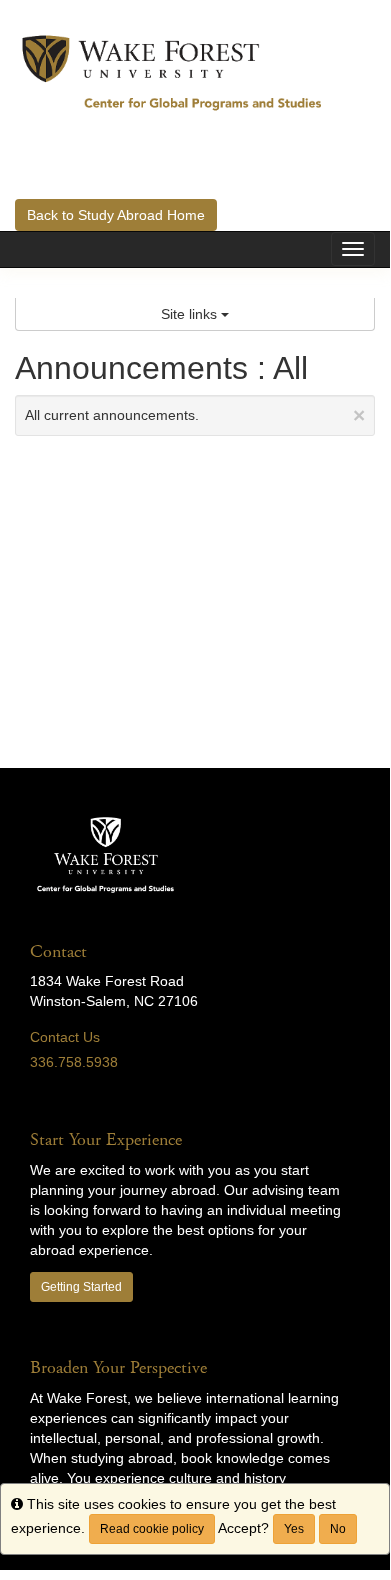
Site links (191, 314)
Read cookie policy (152, 1529)
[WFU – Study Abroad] (172, 72)
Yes (294, 1529)
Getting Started (81, 1287)
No (338, 1529)
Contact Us (65, 1037)
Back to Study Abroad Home (116, 215)
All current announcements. (195, 415)
